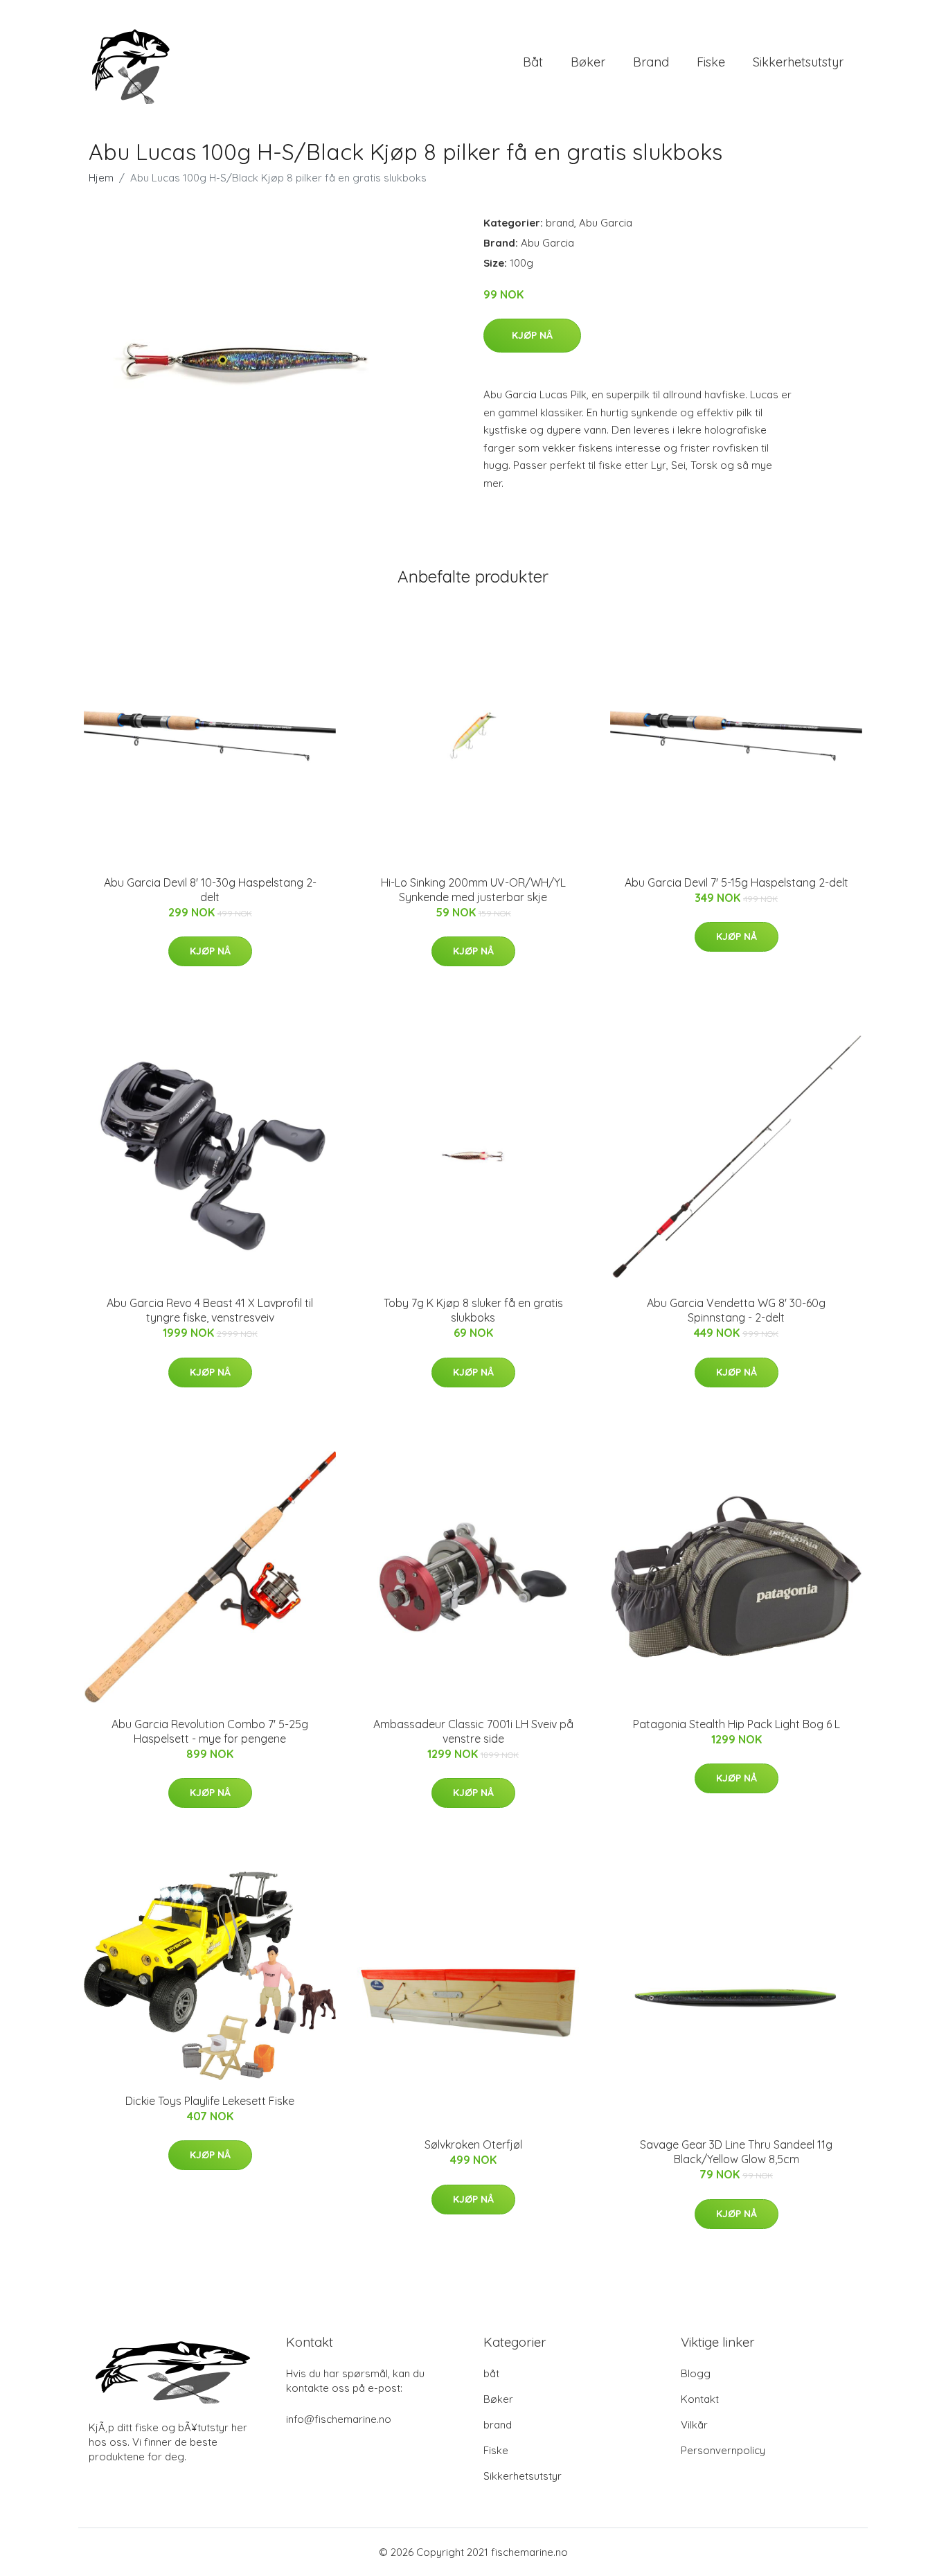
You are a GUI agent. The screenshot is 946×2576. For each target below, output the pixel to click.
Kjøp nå (532, 335)
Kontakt (700, 2399)
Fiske (711, 62)
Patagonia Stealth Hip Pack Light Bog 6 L (737, 1724)
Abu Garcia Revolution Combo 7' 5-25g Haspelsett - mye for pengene (210, 1731)
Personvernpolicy (723, 2450)
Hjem (101, 178)
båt (533, 62)
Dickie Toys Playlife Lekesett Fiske (210, 2101)
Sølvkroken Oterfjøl (473, 2144)
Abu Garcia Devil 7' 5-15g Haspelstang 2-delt (737, 882)
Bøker (588, 62)
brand (651, 62)
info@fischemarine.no (339, 2419)
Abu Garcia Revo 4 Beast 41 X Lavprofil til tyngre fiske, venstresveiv (210, 1310)
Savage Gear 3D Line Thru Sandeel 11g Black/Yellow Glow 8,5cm (736, 2152)
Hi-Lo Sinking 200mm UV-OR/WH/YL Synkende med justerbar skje (473, 890)
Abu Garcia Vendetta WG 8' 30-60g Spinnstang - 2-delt (736, 1310)
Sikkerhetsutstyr (798, 62)
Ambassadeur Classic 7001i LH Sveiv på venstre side (473, 1731)
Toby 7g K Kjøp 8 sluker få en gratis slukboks (473, 1310)
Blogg (696, 2373)
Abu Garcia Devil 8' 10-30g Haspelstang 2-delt (210, 890)
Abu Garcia (606, 223)
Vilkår (694, 2425)
